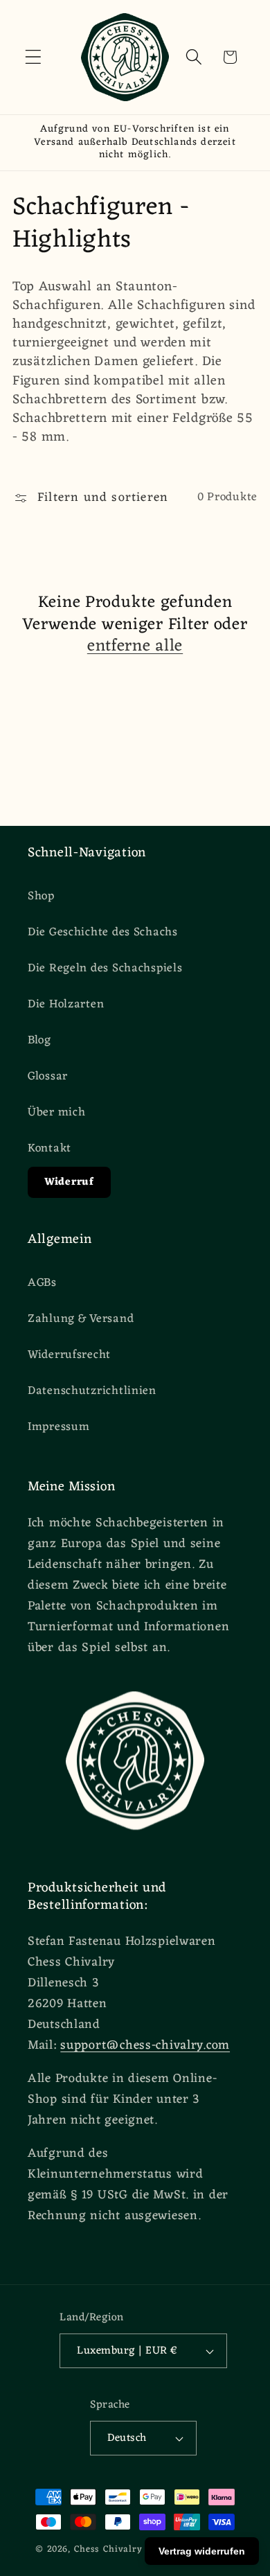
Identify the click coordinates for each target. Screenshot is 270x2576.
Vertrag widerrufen (202, 2551)
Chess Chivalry (108, 2549)
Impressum (58, 1427)
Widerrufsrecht (69, 1355)
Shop (41, 897)
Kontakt (49, 1149)
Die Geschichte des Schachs (103, 933)
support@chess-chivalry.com (145, 2045)
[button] (34, 57)
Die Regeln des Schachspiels (105, 969)
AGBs (42, 1283)
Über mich (56, 1113)
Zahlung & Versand (81, 1319)
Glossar (48, 1077)
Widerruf (69, 1182)
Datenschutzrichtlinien (92, 1391)
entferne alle (135, 647)
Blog (39, 1041)
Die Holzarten (66, 1005)
